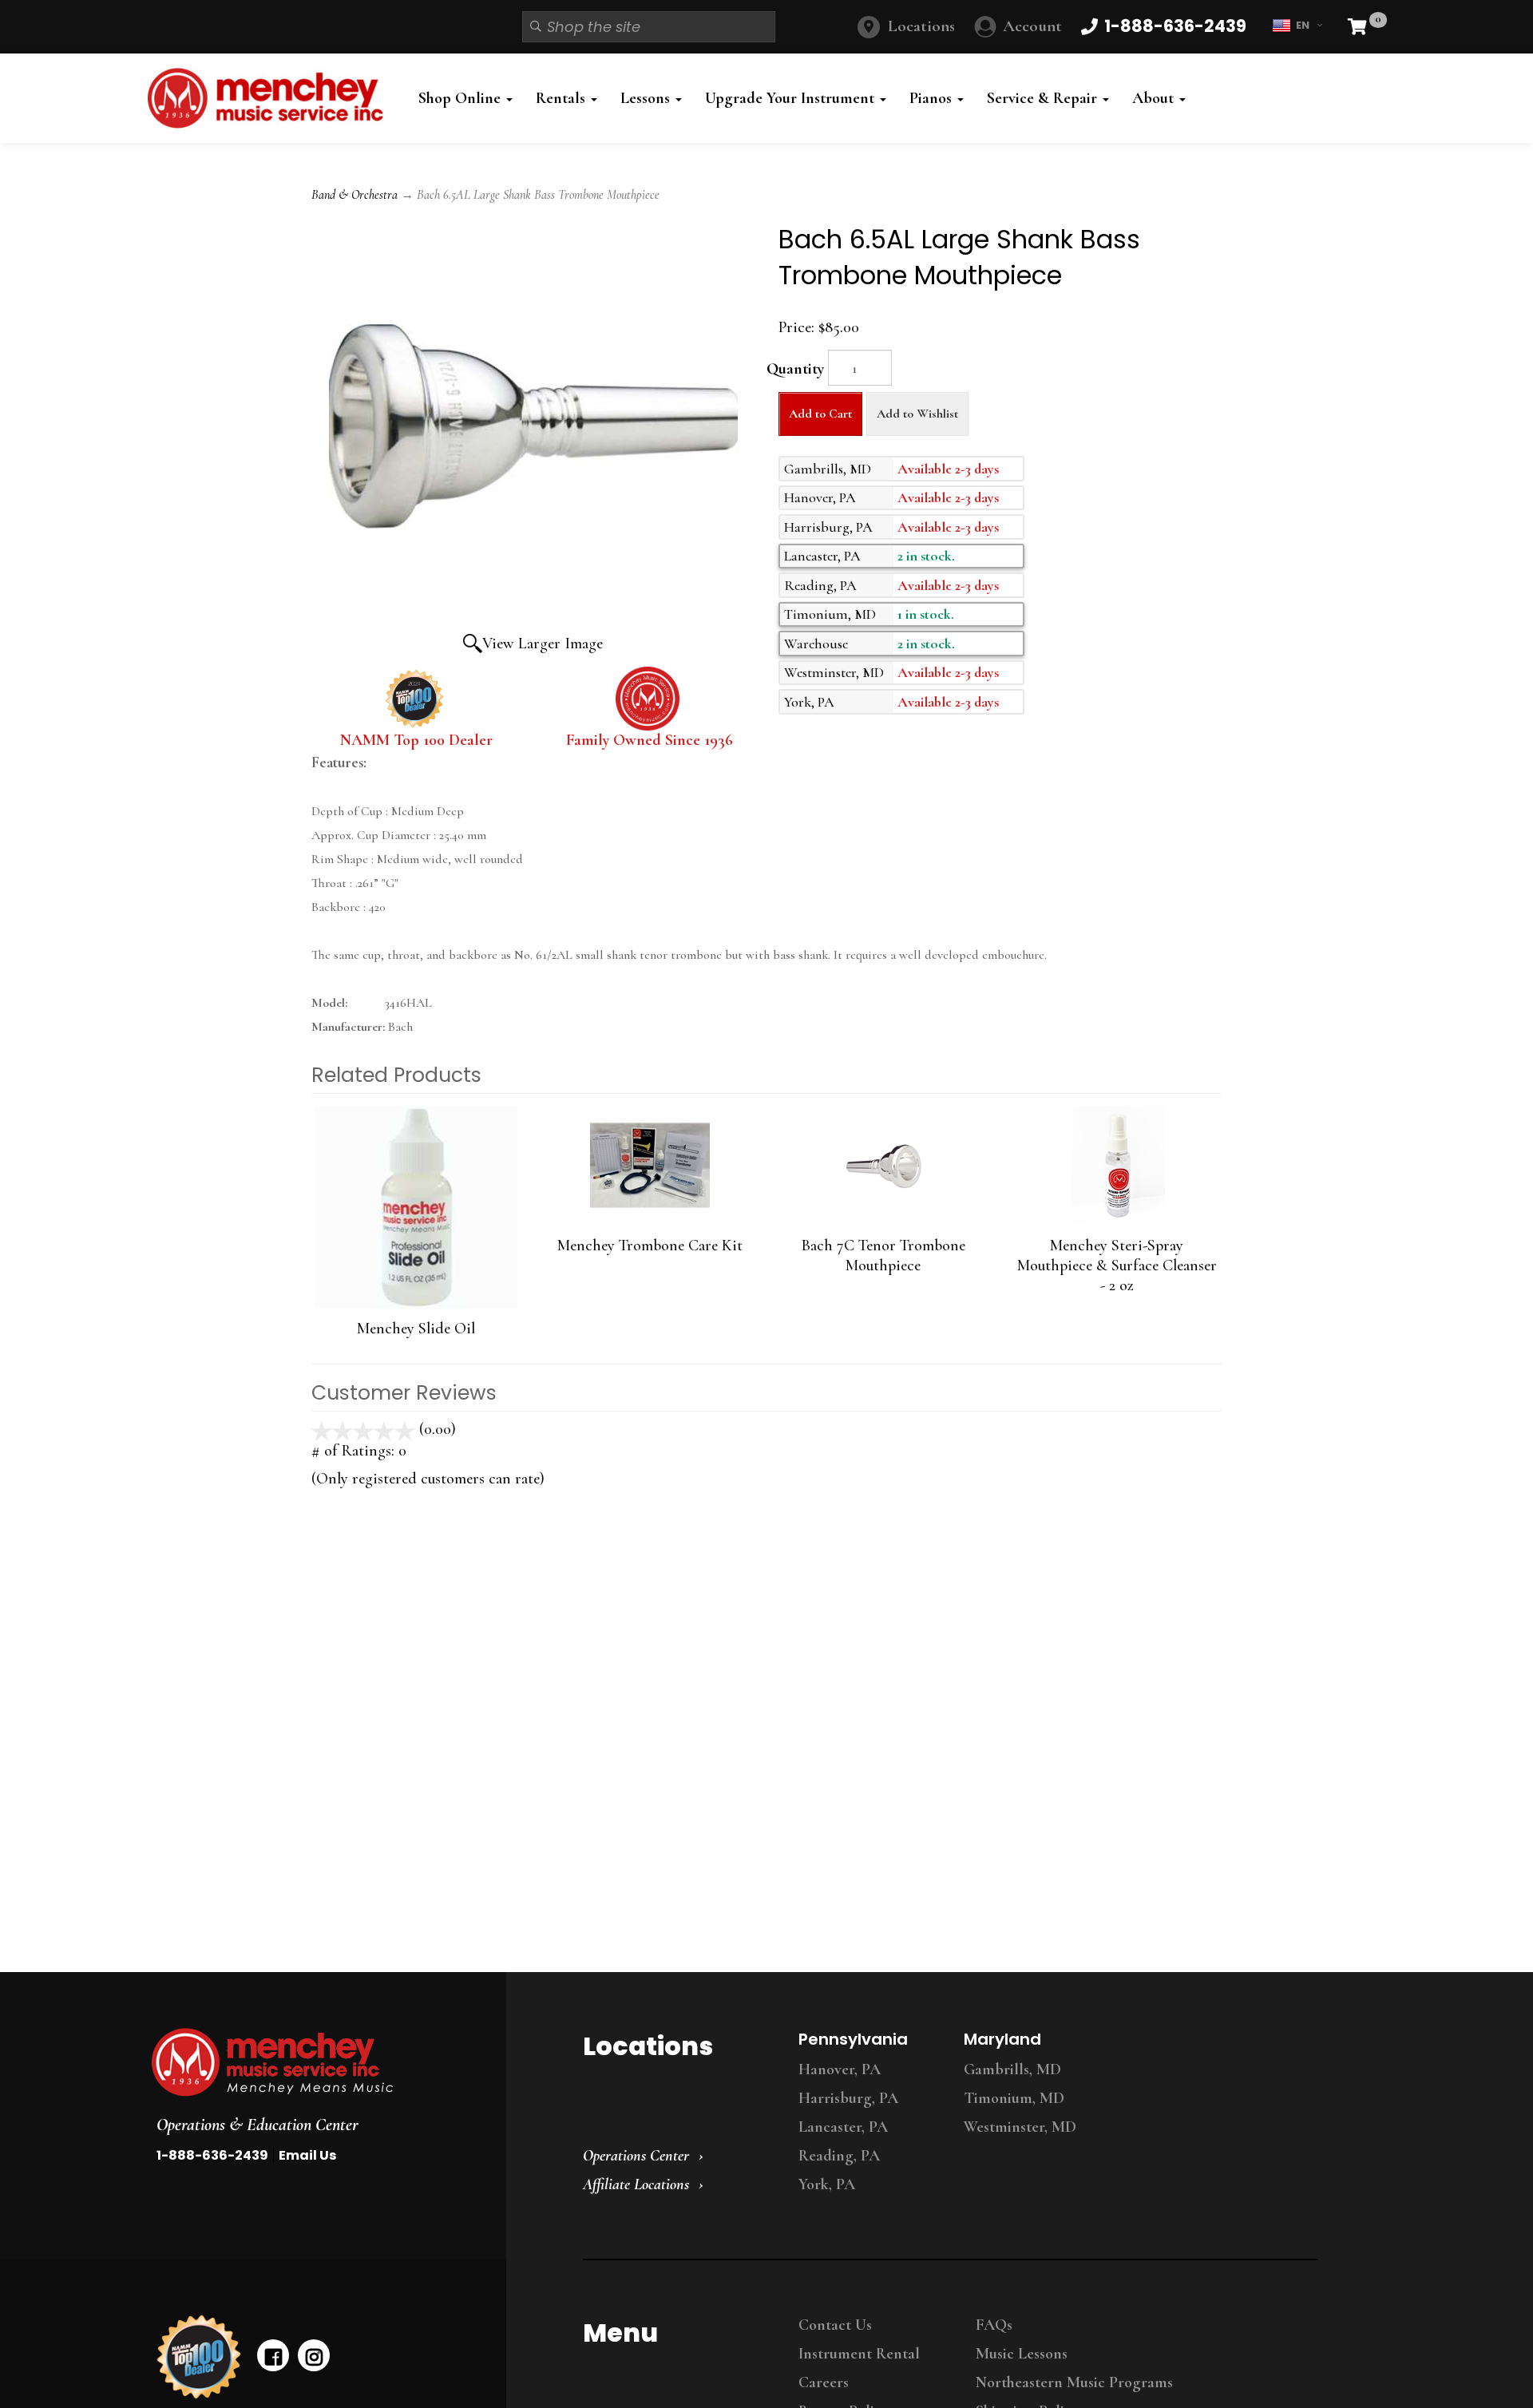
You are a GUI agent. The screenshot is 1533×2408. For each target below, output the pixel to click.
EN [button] (1303, 25)
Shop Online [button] (461, 98)
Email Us (307, 2155)
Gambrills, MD (1012, 2069)
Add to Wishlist (917, 414)
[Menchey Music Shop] (270, 98)
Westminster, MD (1020, 2127)
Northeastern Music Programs (1074, 2382)
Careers (824, 2382)
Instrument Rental (859, 2354)
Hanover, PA (840, 2069)
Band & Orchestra (355, 195)
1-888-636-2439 (212, 2155)
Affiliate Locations (636, 2184)
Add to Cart (820, 414)
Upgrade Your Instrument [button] (792, 98)
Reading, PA (839, 2156)
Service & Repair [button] (1044, 98)
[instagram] (314, 2355)
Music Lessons (1022, 2354)
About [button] (1155, 98)
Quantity (795, 369)
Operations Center (636, 2156)
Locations (921, 26)
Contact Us (835, 2325)
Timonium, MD (1014, 2098)
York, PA (827, 2184)
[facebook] (273, 2355)
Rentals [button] (562, 98)
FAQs (994, 2325)
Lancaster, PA (843, 2127)
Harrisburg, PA (848, 2098)
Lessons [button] (647, 98)
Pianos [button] (933, 98)
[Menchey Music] (314, 2062)
